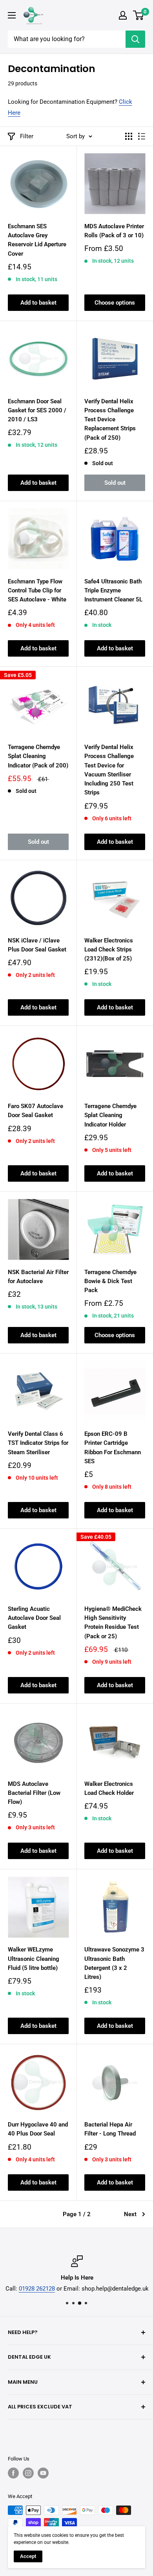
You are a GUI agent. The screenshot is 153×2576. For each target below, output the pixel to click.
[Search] (135, 39)
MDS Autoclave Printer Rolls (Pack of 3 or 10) (114, 231)
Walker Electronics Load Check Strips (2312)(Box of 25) (109, 950)
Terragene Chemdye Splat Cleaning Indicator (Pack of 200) (38, 756)
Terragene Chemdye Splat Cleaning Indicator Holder (110, 1115)
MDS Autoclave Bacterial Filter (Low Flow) (34, 1793)
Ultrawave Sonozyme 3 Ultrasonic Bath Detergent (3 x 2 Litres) (114, 1963)
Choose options (115, 303)
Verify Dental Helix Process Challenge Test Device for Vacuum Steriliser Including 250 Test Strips (109, 770)
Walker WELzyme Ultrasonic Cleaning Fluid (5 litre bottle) (34, 1959)
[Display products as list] (142, 136)
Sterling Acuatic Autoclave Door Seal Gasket (34, 1618)
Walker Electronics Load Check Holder (109, 1788)
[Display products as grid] (129, 136)
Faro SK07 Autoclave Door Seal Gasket (36, 1111)
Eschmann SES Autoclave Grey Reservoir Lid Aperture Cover (37, 240)
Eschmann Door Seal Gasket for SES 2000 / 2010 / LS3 (37, 411)
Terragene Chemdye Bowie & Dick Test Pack (110, 1281)
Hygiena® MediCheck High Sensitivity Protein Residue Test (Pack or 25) (113, 1623)
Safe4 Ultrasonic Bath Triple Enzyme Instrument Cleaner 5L (113, 591)
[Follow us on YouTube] (43, 2473)
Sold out (115, 483)
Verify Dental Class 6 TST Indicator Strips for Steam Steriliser (38, 1443)
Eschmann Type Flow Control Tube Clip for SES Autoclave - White (37, 591)
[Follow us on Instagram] (28, 2473)
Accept (28, 2556)
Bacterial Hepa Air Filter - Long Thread (110, 2129)
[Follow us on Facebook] (13, 2473)
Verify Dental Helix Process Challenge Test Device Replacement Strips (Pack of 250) (110, 420)
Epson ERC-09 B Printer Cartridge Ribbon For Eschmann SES (113, 1448)
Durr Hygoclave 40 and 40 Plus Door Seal (38, 2129)
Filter (27, 136)
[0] (139, 15)
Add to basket (38, 303)
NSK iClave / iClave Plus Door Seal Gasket (37, 945)
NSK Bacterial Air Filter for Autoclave (38, 1277)
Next (130, 2214)
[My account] (123, 15)
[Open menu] (12, 15)
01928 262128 (36, 2289)
